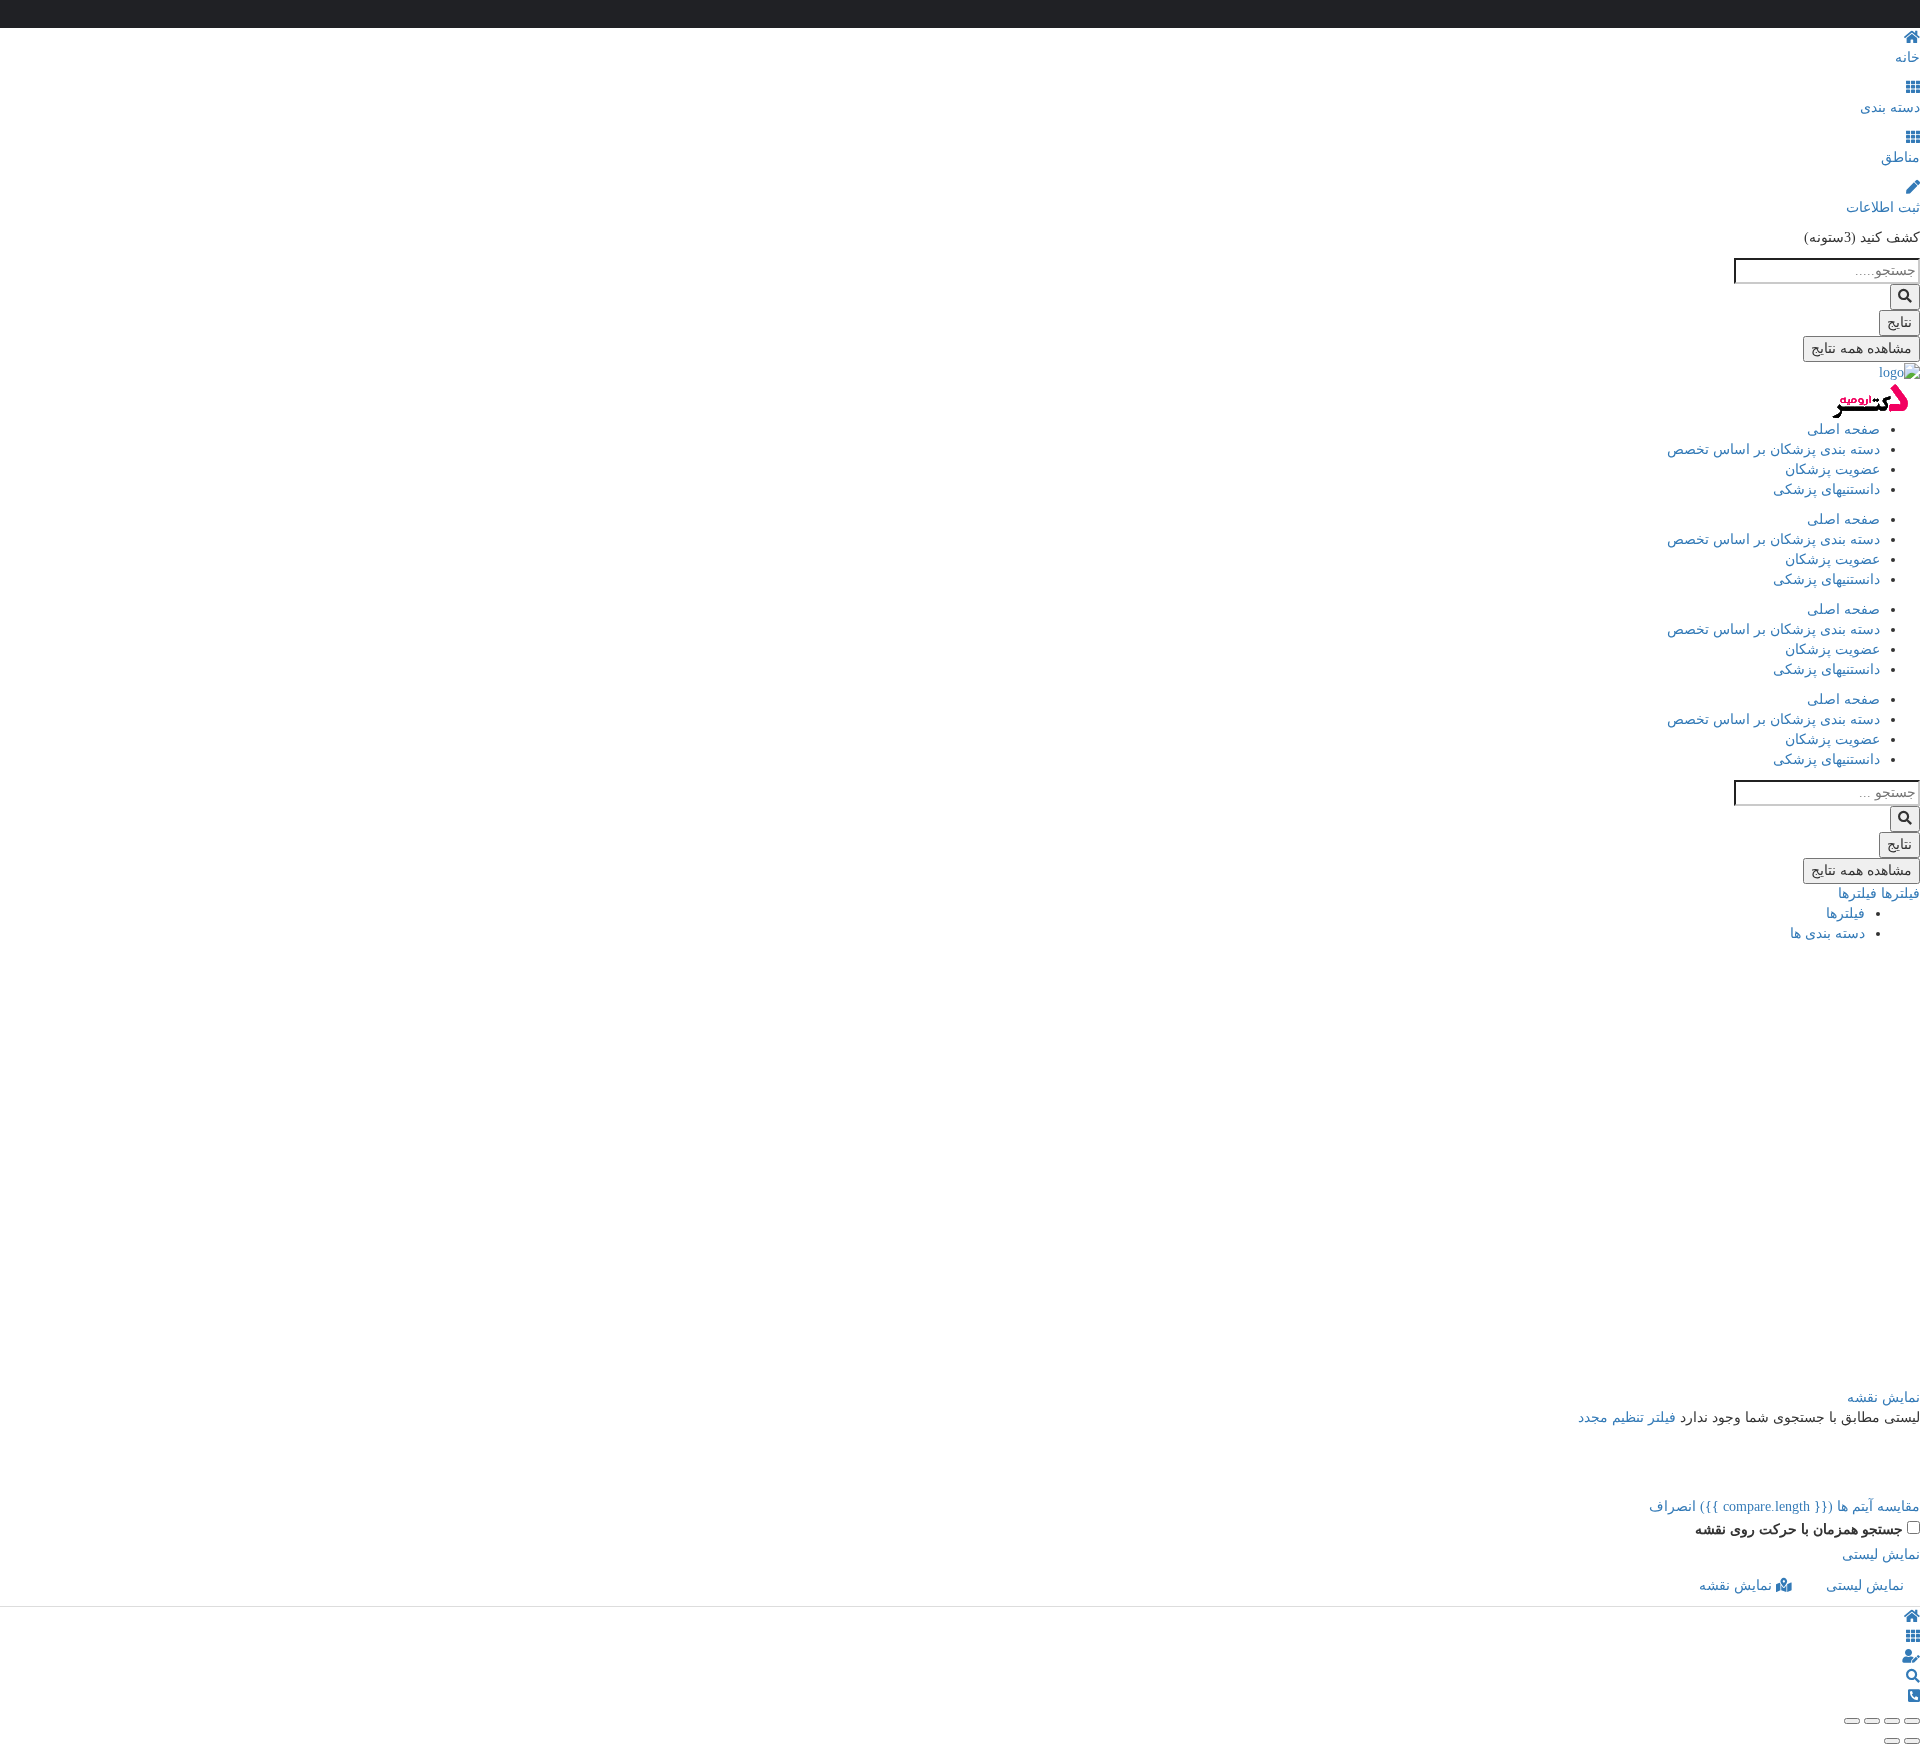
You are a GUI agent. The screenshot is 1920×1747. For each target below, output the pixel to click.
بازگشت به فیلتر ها (1849, 1288)
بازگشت (1836, 963)
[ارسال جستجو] (1905, 297)
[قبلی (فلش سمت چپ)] (1912, 1741)
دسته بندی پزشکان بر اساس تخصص (1773, 449)
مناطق (1900, 157)
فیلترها (1898, 893)
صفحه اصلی (1843, 429)
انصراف (1672, 1506)
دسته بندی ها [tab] (1827, 933)
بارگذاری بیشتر (1861, 1377)
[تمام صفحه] (1872, 1721)
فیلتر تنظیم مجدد (1627, 1417)
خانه (1907, 57)
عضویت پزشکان (1832, 469)
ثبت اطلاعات (1883, 207)
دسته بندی (1890, 107)
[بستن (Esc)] (1912, 1721)
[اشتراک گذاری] (1892, 1721)
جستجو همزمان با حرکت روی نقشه (1799, 1529)
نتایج (1899, 322)
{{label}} (1757, 1228)
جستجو (1884, 963)
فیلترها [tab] (1845, 913)
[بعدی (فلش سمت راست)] (1892, 1741)
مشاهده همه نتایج (1861, 348)
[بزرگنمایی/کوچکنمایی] (1852, 1721)
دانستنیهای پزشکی (1826, 489)
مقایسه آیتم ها (1810, 1506)
